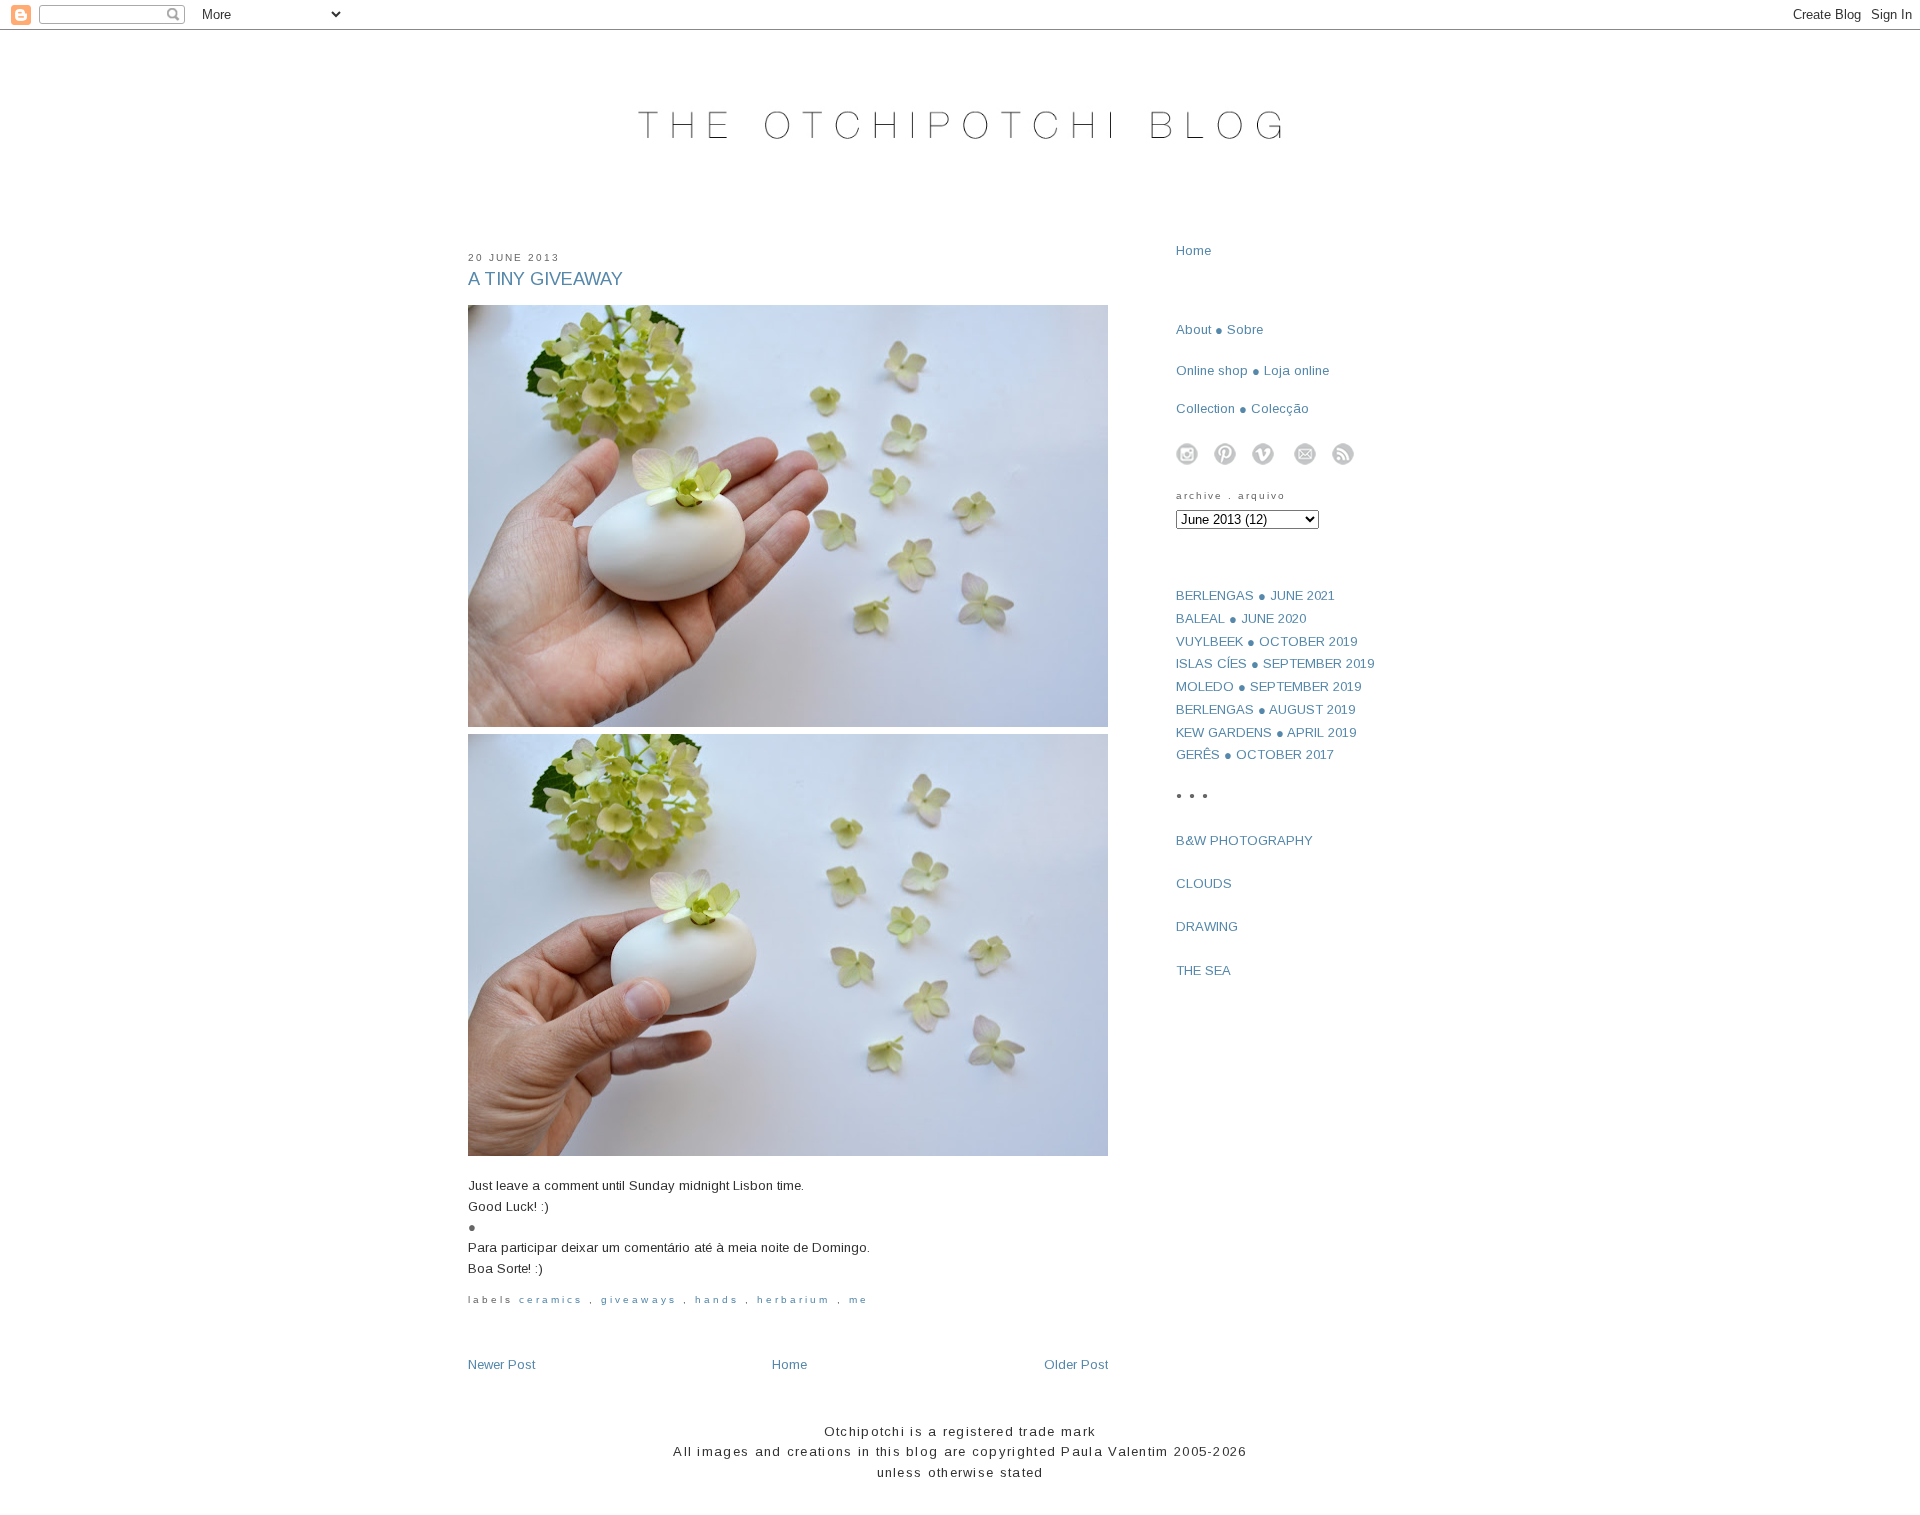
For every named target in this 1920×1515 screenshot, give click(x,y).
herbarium (796, 1299)
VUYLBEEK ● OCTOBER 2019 (1266, 641)
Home (789, 1364)
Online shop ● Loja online (1252, 370)
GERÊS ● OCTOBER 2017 (1255, 754)
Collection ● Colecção (1242, 408)
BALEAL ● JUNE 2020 (1241, 618)
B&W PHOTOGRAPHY (1244, 840)
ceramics (554, 1299)
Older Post (1076, 1364)
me (859, 1299)
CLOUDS (1204, 883)
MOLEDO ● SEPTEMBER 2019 (1268, 686)
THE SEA (1203, 970)
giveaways (641, 1299)
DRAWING (1207, 926)
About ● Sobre (1219, 329)
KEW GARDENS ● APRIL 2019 (1266, 732)
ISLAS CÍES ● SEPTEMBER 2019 (1275, 663)
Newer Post (501, 1364)
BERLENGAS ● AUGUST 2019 (1265, 709)
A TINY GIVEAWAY (545, 279)
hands (720, 1299)
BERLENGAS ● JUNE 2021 (1255, 595)
